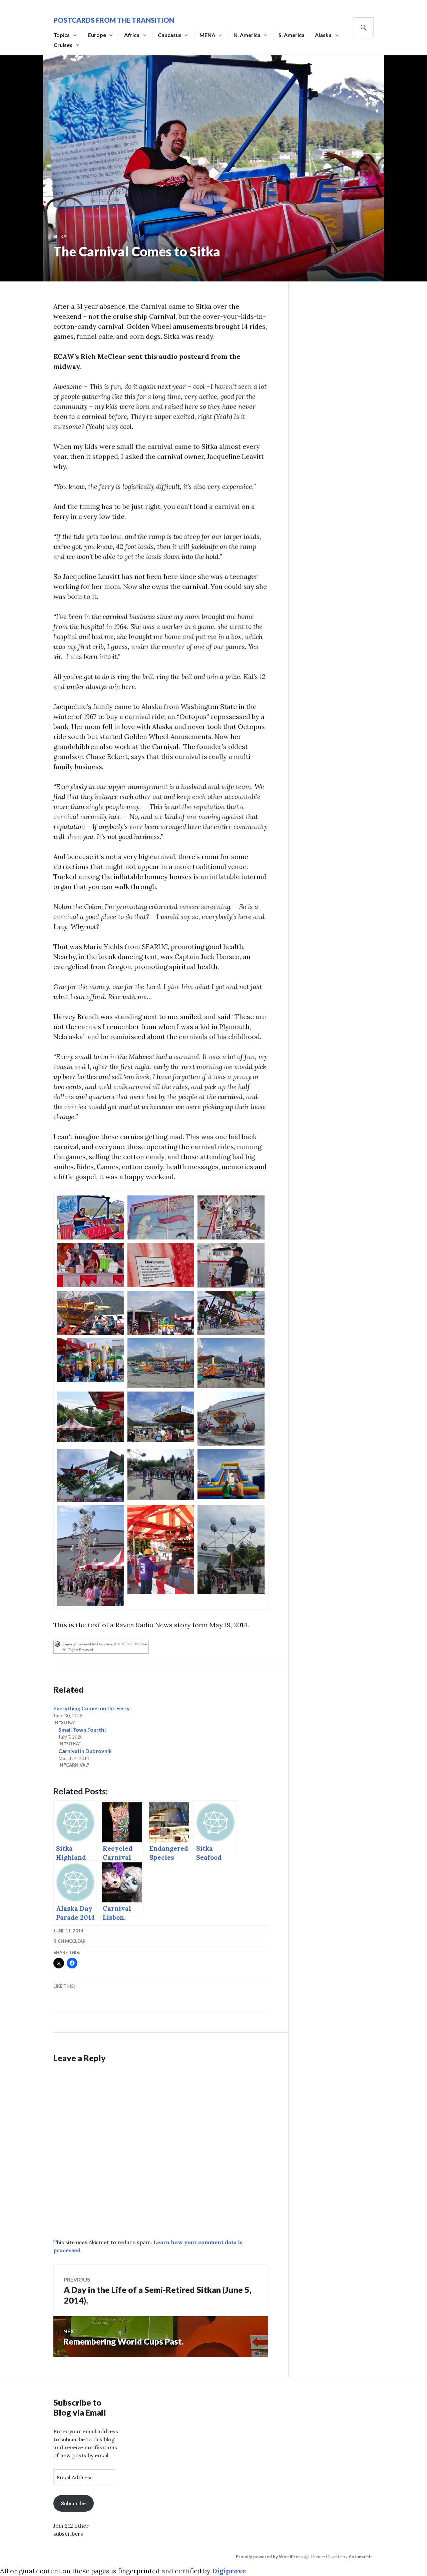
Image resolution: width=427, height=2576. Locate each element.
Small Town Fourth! (82, 1730)
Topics (62, 35)
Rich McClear (70, 1941)
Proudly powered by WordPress (269, 2557)
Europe (97, 35)
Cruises (63, 45)
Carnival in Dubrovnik (85, 1751)
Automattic (361, 2557)
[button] (91, 1217)
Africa (132, 35)
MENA (207, 35)
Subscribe (73, 2503)
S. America (292, 35)
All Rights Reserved (78, 1650)
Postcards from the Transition (114, 20)
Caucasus (170, 35)
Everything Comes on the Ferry (92, 1708)
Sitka (60, 236)
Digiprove (229, 2571)
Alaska (323, 35)
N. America (247, 35)
